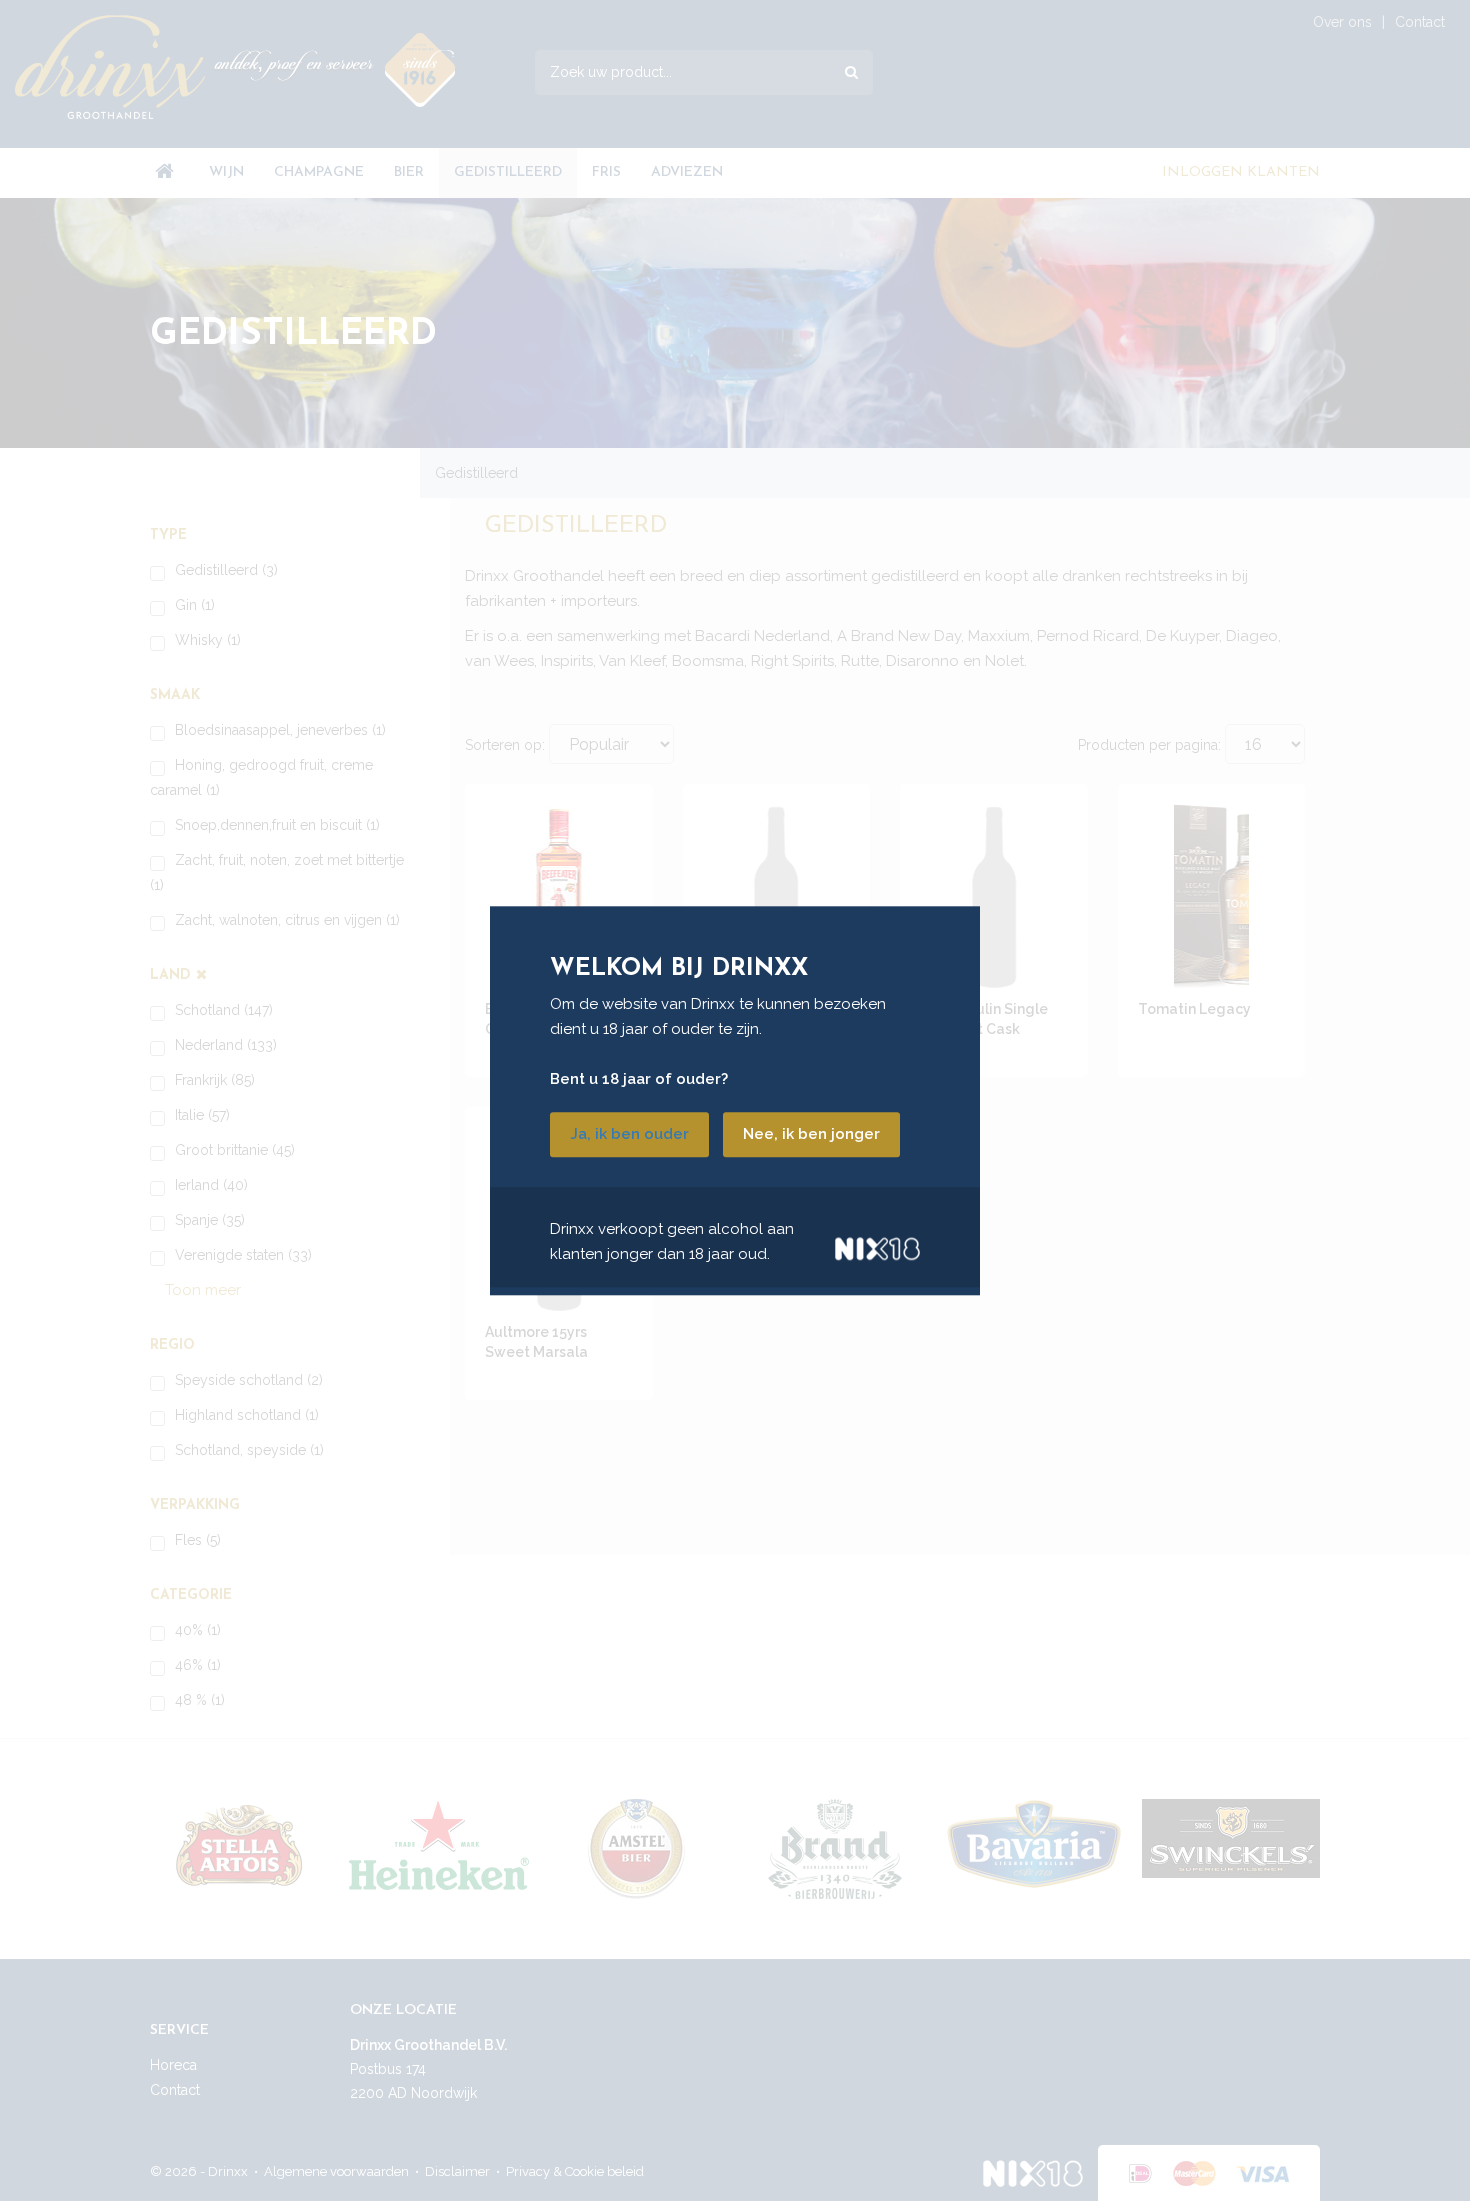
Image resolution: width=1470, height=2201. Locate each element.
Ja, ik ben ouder (629, 1134)
